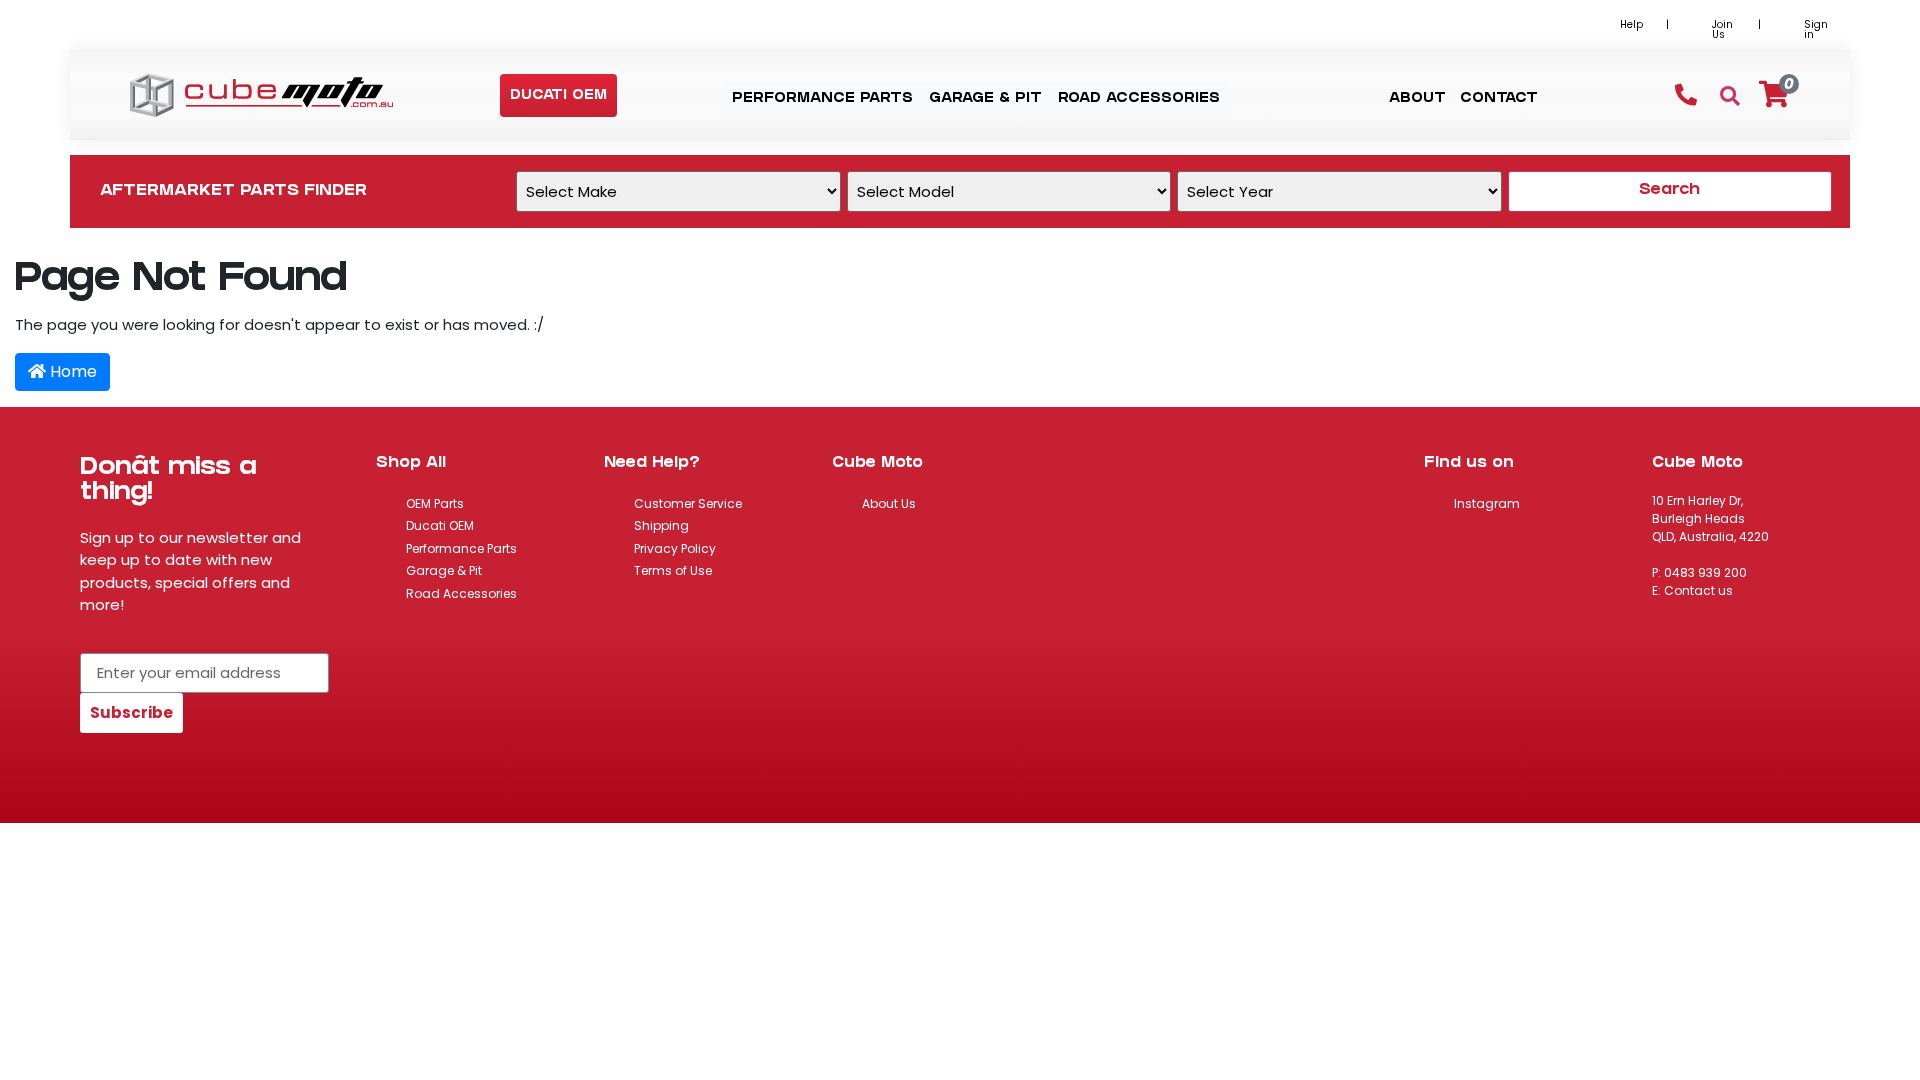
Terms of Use (673, 570)
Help (1631, 24)
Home (71, 371)
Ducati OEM (440, 525)
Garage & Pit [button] (985, 99)
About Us (889, 503)
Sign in (1816, 29)
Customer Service (688, 503)
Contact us (1698, 590)
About (1417, 99)
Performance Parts (461, 548)
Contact (1499, 99)
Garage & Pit (444, 570)
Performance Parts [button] (822, 99)
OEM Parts (435, 503)
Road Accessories (461, 593)
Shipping (661, 525)
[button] (558, 96)
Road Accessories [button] (1139, 99)
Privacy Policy (675, 548)
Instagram (1487, 503)
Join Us (1722, 29)
